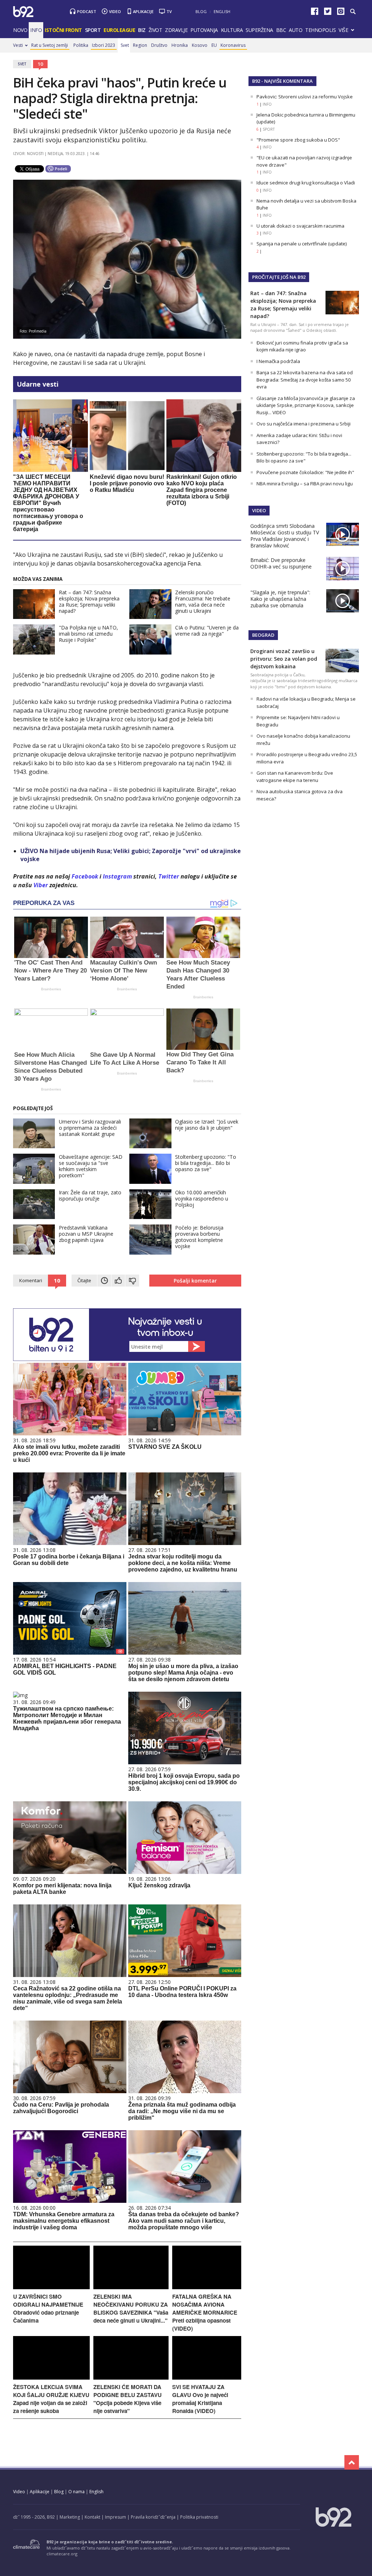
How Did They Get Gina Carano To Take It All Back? (200, 1062)
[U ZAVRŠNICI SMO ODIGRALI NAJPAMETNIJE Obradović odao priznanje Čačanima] (51, 2287)
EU (214, 45)
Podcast (87, 11)
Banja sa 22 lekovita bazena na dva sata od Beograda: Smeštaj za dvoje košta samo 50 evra (305, 380)
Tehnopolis (320, 30)
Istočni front (63, 30)
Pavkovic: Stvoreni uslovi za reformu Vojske (305, 97)
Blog (201, 11)
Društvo (159, 45)
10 (40, 64)
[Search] (353, 12)
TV (169, 11)
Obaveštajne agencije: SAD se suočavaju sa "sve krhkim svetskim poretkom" (91, 1166)
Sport (93, 30)
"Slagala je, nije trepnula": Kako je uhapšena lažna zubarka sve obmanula (280, 599)
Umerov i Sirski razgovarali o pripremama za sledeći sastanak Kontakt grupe (90, 1128)
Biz (142, 30)
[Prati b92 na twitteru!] (328, 13)
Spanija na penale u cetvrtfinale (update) (302, 244)
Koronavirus (233, 45)
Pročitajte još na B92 (279, 277)
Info (36, 30)
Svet (125, 45)
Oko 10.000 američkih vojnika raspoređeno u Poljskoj (202, 1199)
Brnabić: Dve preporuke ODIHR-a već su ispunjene (281, 563)
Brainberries (51, 989)
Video (115, 11)
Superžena (259, 30)
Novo (20, 30)
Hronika (180, 45)
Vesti (18, 45)
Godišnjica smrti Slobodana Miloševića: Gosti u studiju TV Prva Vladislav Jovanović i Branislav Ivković (285, 536)
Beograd (263, 635)
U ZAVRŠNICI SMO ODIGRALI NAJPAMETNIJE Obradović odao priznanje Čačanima (48, 2308)
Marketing (70, 2517)
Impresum (116, 2517)
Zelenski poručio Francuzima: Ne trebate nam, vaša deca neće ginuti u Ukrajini (203, 602)
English (222, 11)
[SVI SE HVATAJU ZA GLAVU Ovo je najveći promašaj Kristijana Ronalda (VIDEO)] (207, 2378)
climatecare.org (62, 2554)
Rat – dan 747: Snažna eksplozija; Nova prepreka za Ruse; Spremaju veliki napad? (89, 602)
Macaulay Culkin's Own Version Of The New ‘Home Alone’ (124, 971)
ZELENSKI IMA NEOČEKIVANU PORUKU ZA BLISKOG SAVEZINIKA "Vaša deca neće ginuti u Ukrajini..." (131, 2308)
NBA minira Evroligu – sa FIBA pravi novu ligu (305, 484)
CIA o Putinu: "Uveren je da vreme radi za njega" (207, 631)
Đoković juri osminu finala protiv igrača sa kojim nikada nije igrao (302, 346)
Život (155, 30)
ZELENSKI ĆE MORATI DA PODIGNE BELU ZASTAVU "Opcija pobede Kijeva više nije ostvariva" (128, 2399)
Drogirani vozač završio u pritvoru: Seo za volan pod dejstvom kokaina (284, 659)
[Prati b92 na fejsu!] (315, 13)
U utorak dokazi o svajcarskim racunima (300, 226)
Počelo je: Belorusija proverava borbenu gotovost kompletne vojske (199, 1237)
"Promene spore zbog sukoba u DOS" (298, 140)
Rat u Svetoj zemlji (50, 45)
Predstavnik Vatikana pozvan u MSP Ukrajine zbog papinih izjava (86, 1234)
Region (140, 45)
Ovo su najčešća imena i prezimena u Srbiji (304, 424)
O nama (76, 2492)
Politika (81, 45)
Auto (296, 30)
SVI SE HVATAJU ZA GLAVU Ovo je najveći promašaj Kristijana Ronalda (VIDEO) (200, 2399)
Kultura (232, 30)
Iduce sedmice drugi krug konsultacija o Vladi (306, 183)
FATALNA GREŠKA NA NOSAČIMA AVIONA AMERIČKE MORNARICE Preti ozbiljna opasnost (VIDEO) (205, 2312)
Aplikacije (143, 11)
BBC (281, 30)
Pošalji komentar (195, 1281)
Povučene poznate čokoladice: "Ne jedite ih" (305, 472)
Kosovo (200, 45)
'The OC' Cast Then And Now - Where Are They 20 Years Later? (50, 971)
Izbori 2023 (104, 45)
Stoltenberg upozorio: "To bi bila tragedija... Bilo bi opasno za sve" (206, 1163)
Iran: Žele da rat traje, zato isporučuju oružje (90, 1195)
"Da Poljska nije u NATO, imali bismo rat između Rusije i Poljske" (88, 634)
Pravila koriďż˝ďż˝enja (153, 2517)
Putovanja (204, 30)
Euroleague (119, 30)
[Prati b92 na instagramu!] (341, 13)
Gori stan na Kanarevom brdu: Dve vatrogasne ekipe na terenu (295, 777)
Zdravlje (176, 30)
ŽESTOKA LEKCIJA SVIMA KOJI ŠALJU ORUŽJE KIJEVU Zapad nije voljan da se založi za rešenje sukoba (51, 2399)
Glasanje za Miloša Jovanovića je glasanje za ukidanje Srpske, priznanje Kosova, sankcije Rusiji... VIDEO (306, 405)
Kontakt (92, 2517)
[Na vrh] (352, 2462)
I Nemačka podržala (278, 361)
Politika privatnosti (199, 2517)
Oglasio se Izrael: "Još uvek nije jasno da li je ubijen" (207, 1125)
